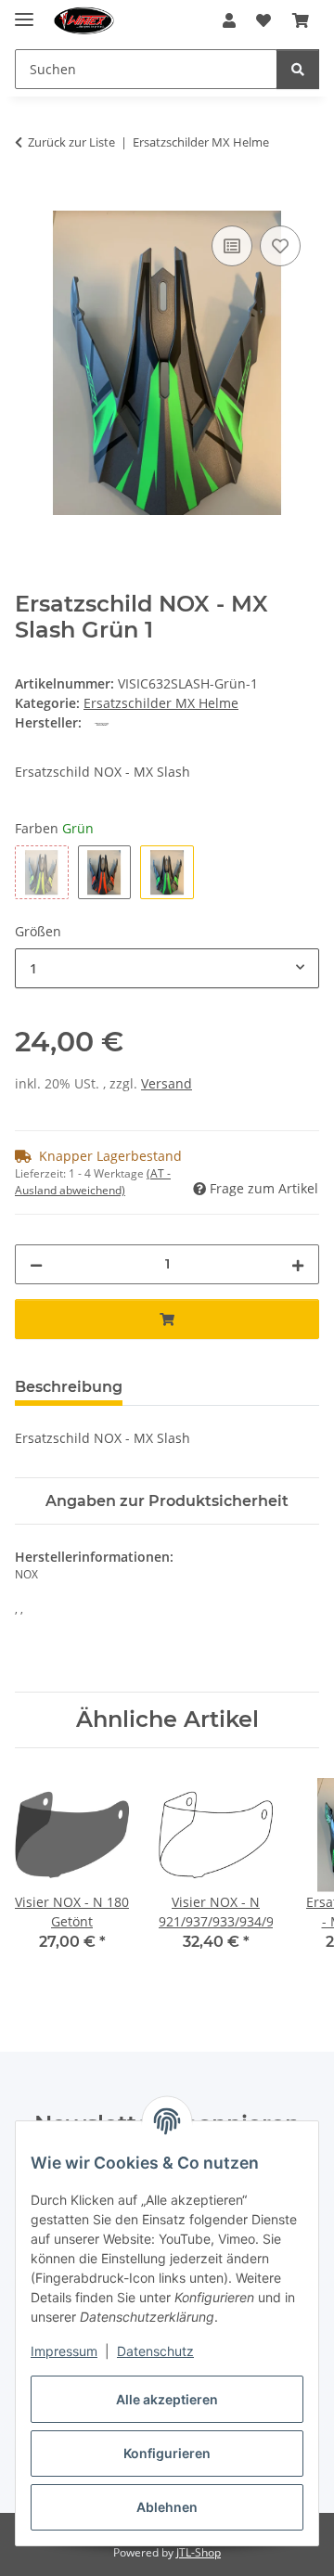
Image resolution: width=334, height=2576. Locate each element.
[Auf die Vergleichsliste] (232, 246)
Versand (167, 1083)
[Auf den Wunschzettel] (280, 246)
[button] (229, 20)
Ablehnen (167, 2507)
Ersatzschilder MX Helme (161, 703)
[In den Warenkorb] (30, 200)
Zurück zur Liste (71, 142)
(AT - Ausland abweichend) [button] (93, 1182)
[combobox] (167, 968)
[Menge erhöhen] (298, 1264)
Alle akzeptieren (167, 2399)
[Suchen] (298, 69)
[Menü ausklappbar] (24, 12)
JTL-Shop (199, 2552)
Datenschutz (155, 2351)
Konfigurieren (167, 2453)
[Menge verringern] (36, 1264)
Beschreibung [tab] (69, 1387)
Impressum (64, 2351)
